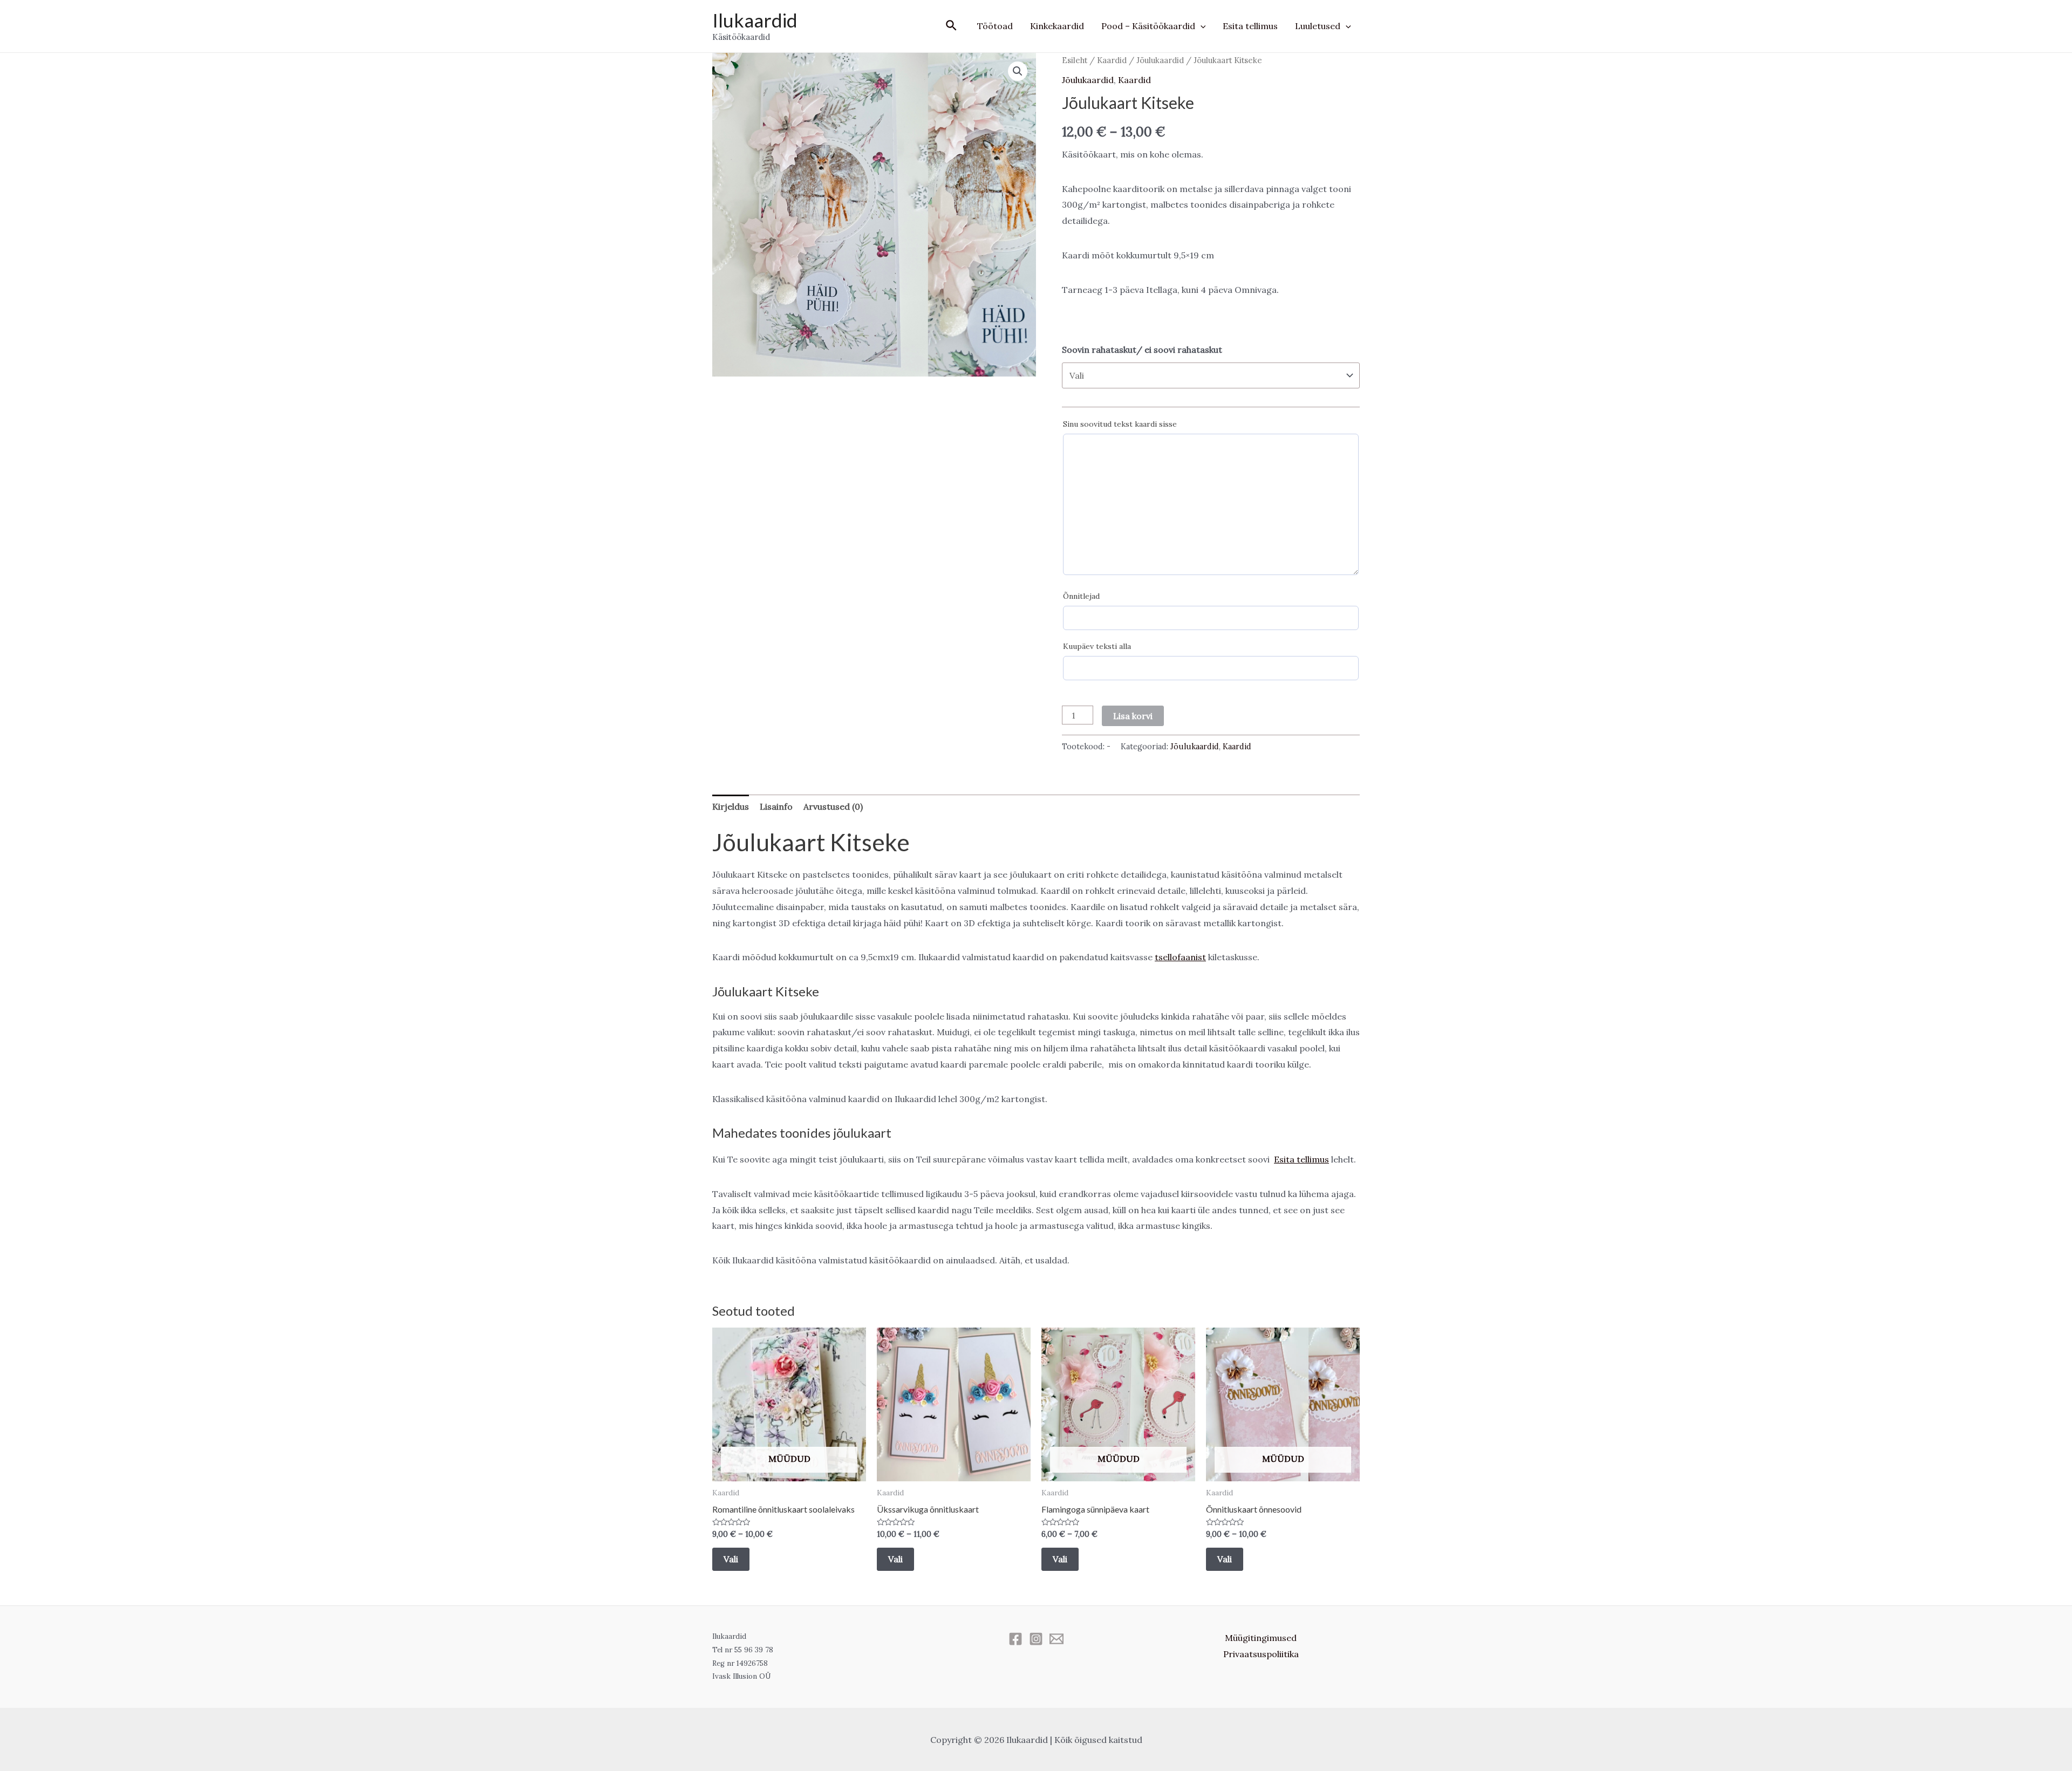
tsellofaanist (1180, 957)
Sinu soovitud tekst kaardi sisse (1120, 424)
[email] (1057, 1639)
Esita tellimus (1250, 26)
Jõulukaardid (1160, 60)
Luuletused (1318, 26)
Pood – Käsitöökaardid (1148, 26)
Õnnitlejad (1081, 596)
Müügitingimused (1261, 1638)
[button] (1018, 71)
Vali (731, 1559)
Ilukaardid (755, 20)
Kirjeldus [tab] (731, 806)
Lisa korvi (1133, 716)
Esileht (1075, 60)
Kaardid (1112, 60)
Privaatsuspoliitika (1261, 1654)
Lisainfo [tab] (776, 806)
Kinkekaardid (1057, 26)
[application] (1201, 26)
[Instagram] (1036, 1639)
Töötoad (995, 26)
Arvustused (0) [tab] (833, 806)
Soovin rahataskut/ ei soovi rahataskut (1142, 350)
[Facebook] (1015, 1639)
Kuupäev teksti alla (1097, 646)
